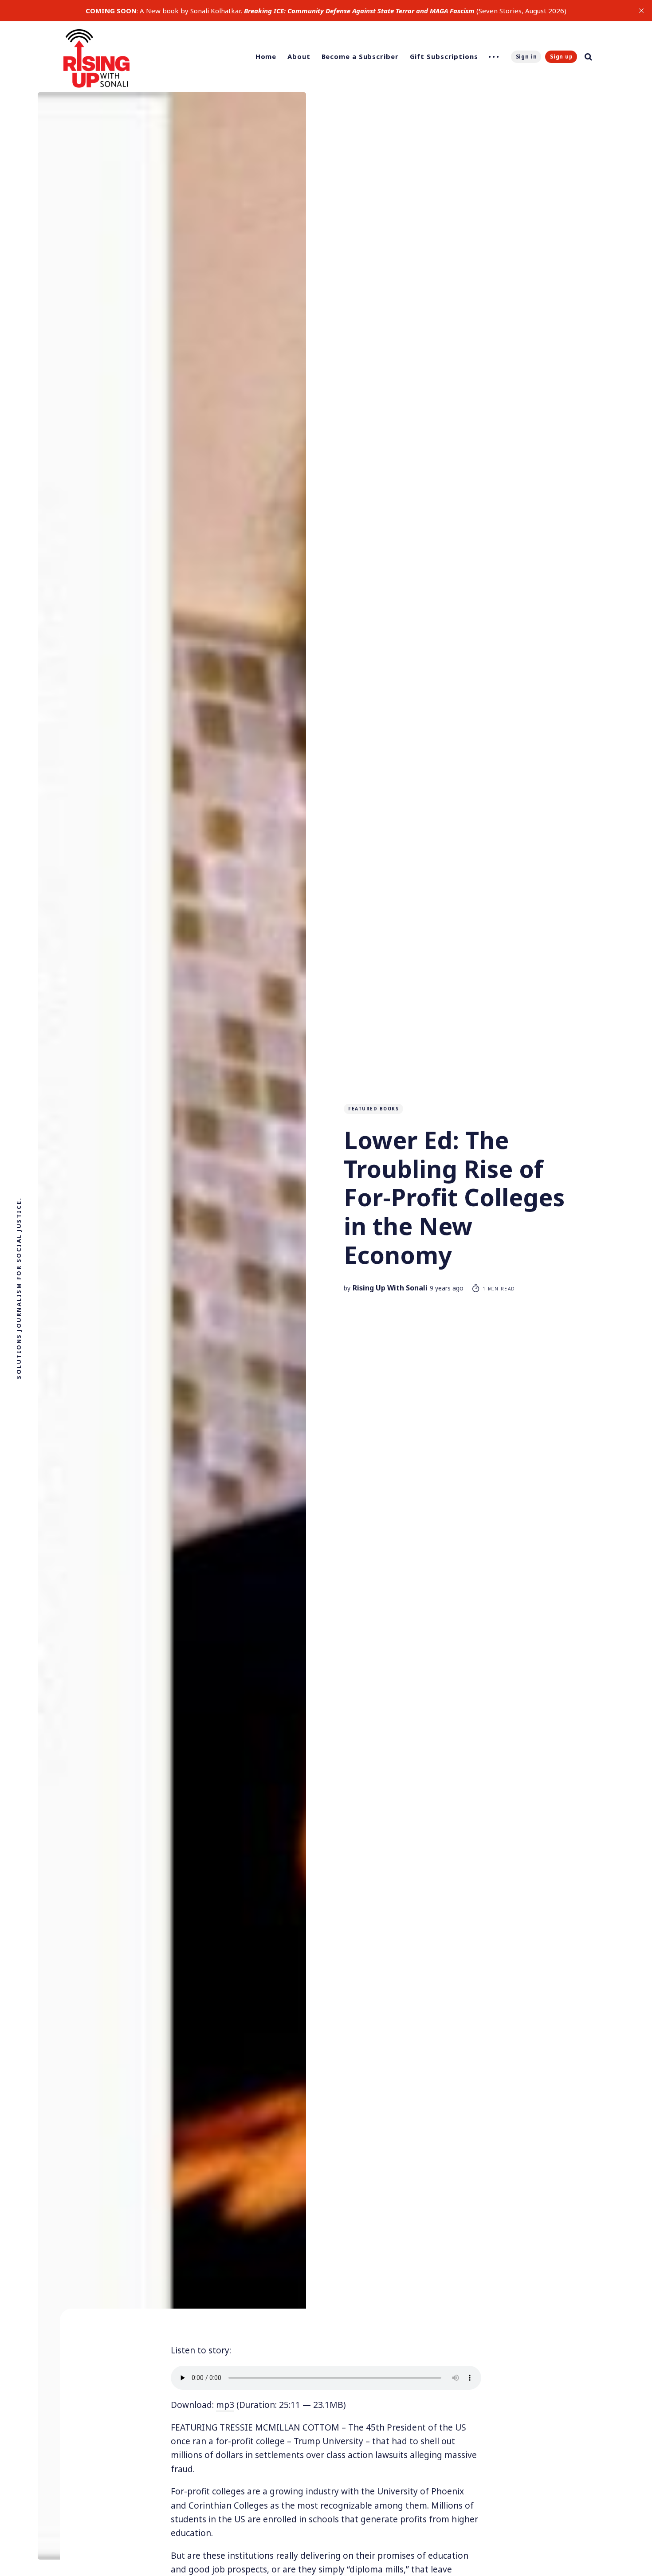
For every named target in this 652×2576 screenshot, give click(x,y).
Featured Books (373, 1109)
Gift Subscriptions (444, 56)
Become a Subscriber (360, 56)
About (299, 56)
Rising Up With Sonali (390, 1288)
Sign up (562, 57)
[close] (641, 11)
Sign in (526, 57)
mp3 (225, 2405)
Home (266, 56)
